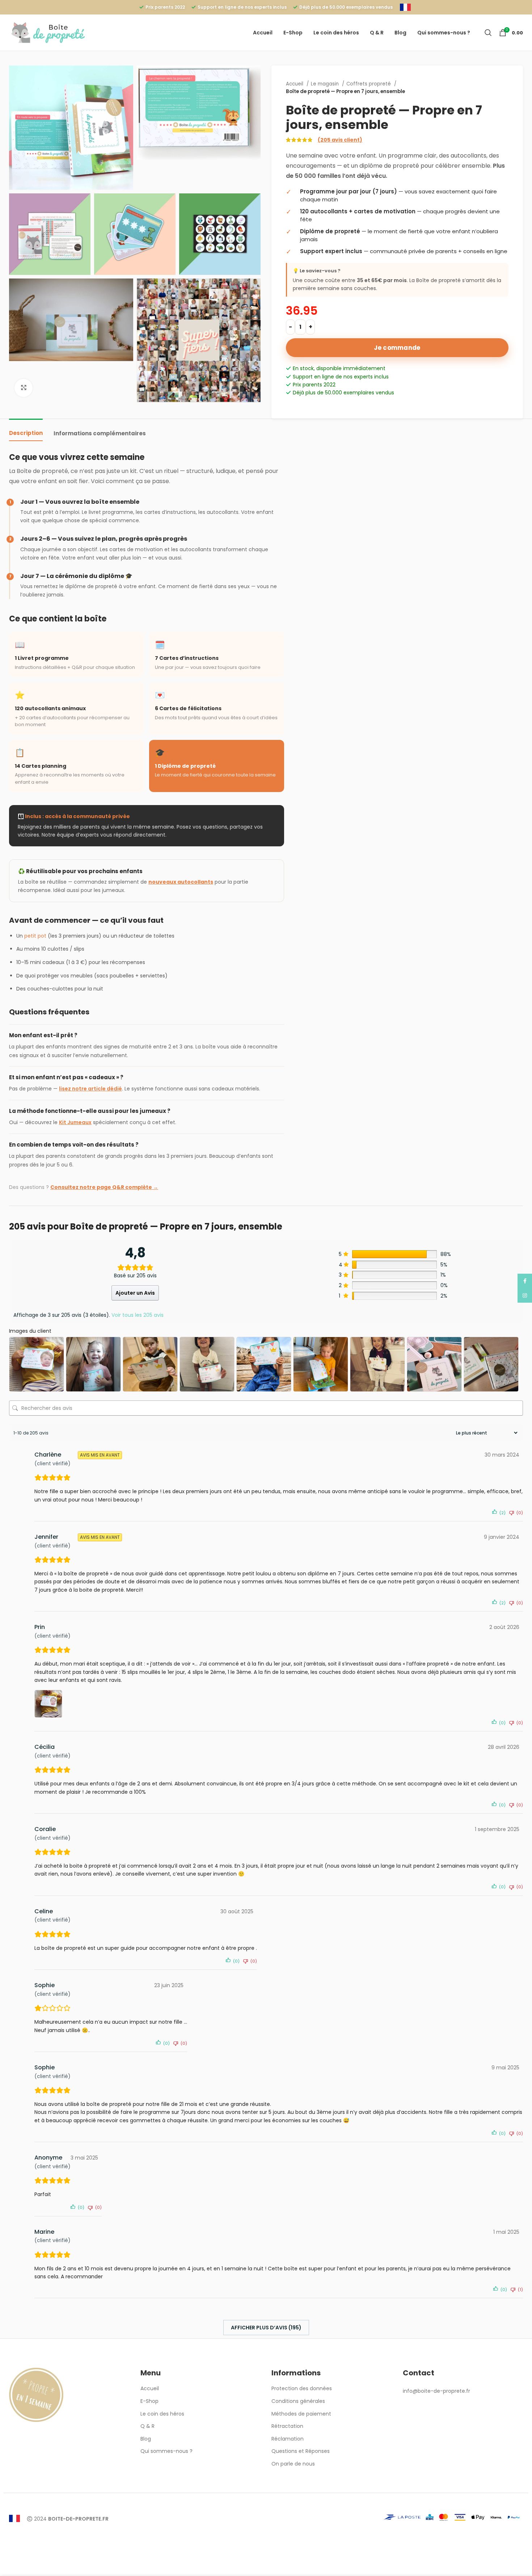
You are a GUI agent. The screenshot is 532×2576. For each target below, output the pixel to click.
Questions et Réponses (301, 2451)
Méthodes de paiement (301, 2414)
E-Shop (149, 2401)
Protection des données (302, 2389)
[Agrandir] (24, 388)
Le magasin (326, 84)
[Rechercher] (488, 33)
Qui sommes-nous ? (166, 2451)
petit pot (35, 936)
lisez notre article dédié (90, 1089)
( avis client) (340, 140)
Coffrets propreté (369, 84)
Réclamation (288, 2439)
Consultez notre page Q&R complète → (104, 1187)
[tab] (26, 430)
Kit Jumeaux (75, 1122)
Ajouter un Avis (135, 1293)
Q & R (147, 2426)
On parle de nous (293, 2464)
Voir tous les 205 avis (138, 1315)
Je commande (397, 348)
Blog (146, 2439)
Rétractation (287, 2426)
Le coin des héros (162, 2414)
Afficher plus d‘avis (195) (266, 2328)
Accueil (295, 84)
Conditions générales (298, 2401)
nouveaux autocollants (181, 882)
